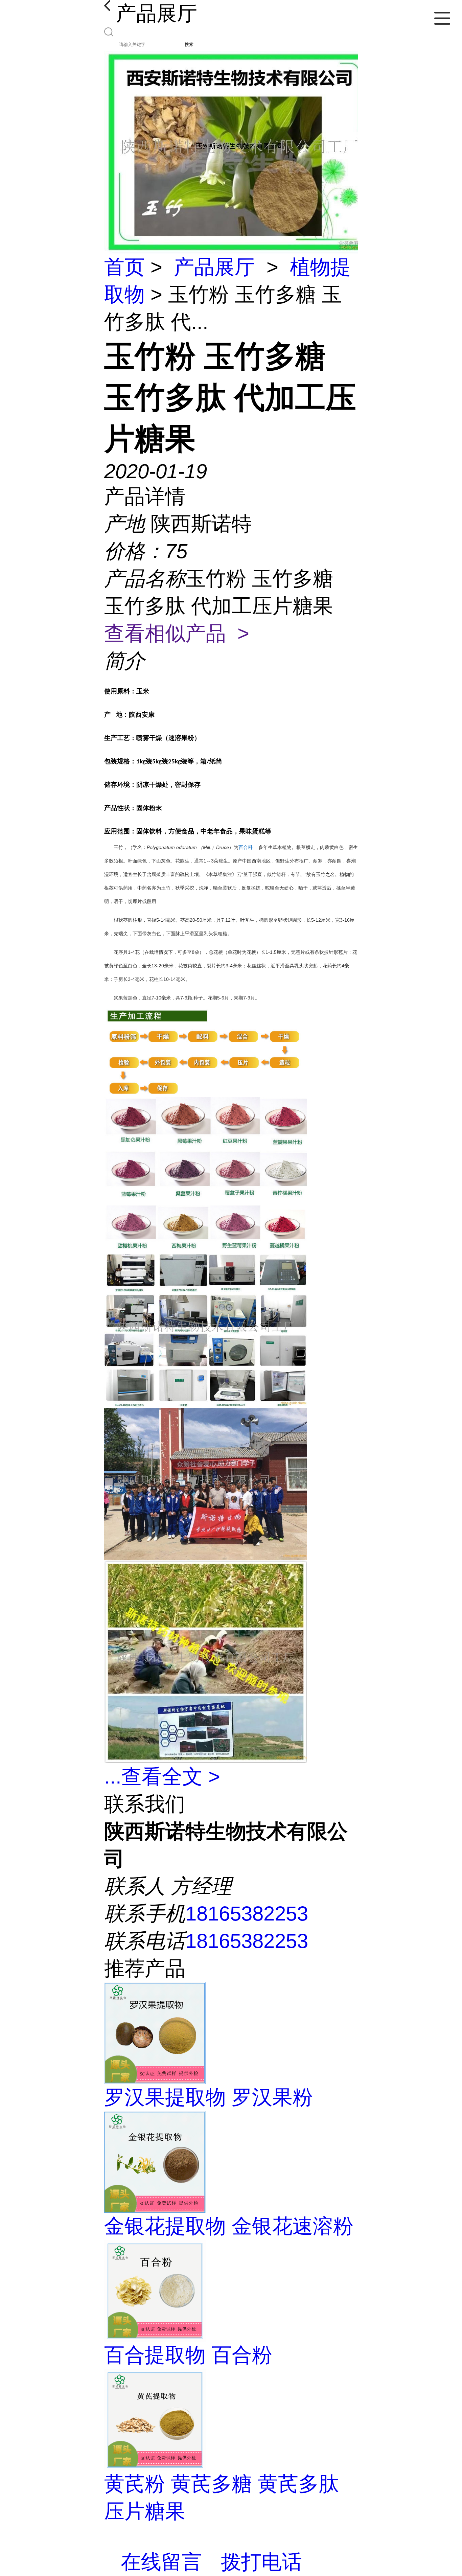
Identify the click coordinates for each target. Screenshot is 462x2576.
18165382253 (247, 1914)
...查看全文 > (162, 1777)
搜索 (189, 44)
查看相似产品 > (177, 633)
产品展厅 (214, 267)
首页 (124, 267)
